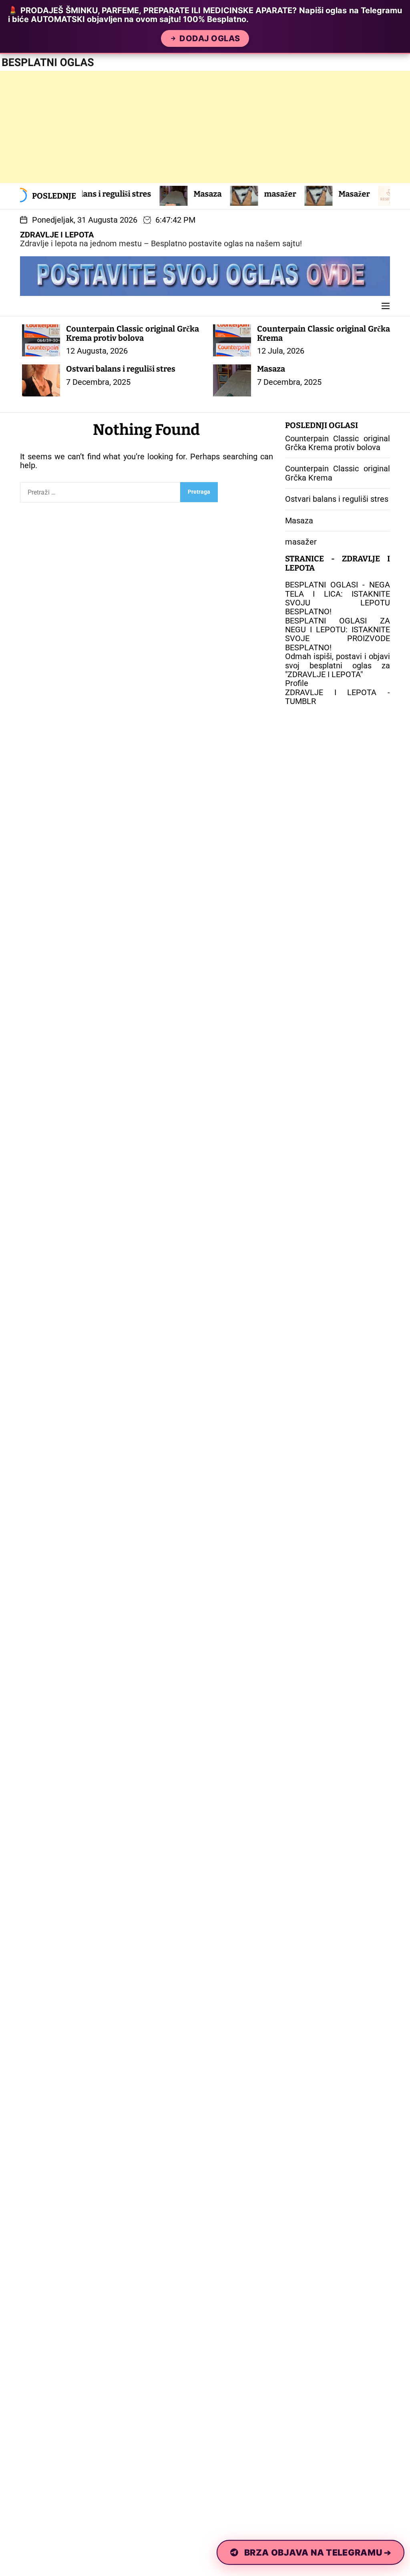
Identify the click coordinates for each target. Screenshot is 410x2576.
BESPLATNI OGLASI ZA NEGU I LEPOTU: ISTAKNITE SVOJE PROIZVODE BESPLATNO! (338, 634)
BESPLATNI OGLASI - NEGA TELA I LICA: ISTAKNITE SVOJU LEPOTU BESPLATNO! (338, 598)
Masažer (295, 194)
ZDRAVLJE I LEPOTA (57, 235)
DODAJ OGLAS (210, 38)
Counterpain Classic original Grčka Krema (324, 333)
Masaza (149, 194)
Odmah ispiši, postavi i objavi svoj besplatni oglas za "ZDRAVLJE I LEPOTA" (338, 665)
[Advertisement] (205, 127)
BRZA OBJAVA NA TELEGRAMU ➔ (318, 2552)
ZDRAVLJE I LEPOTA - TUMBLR (338, 697)
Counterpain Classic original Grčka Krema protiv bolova (133, 333)
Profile (297, 683)
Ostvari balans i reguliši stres (121, 369)
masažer (221, 194)
